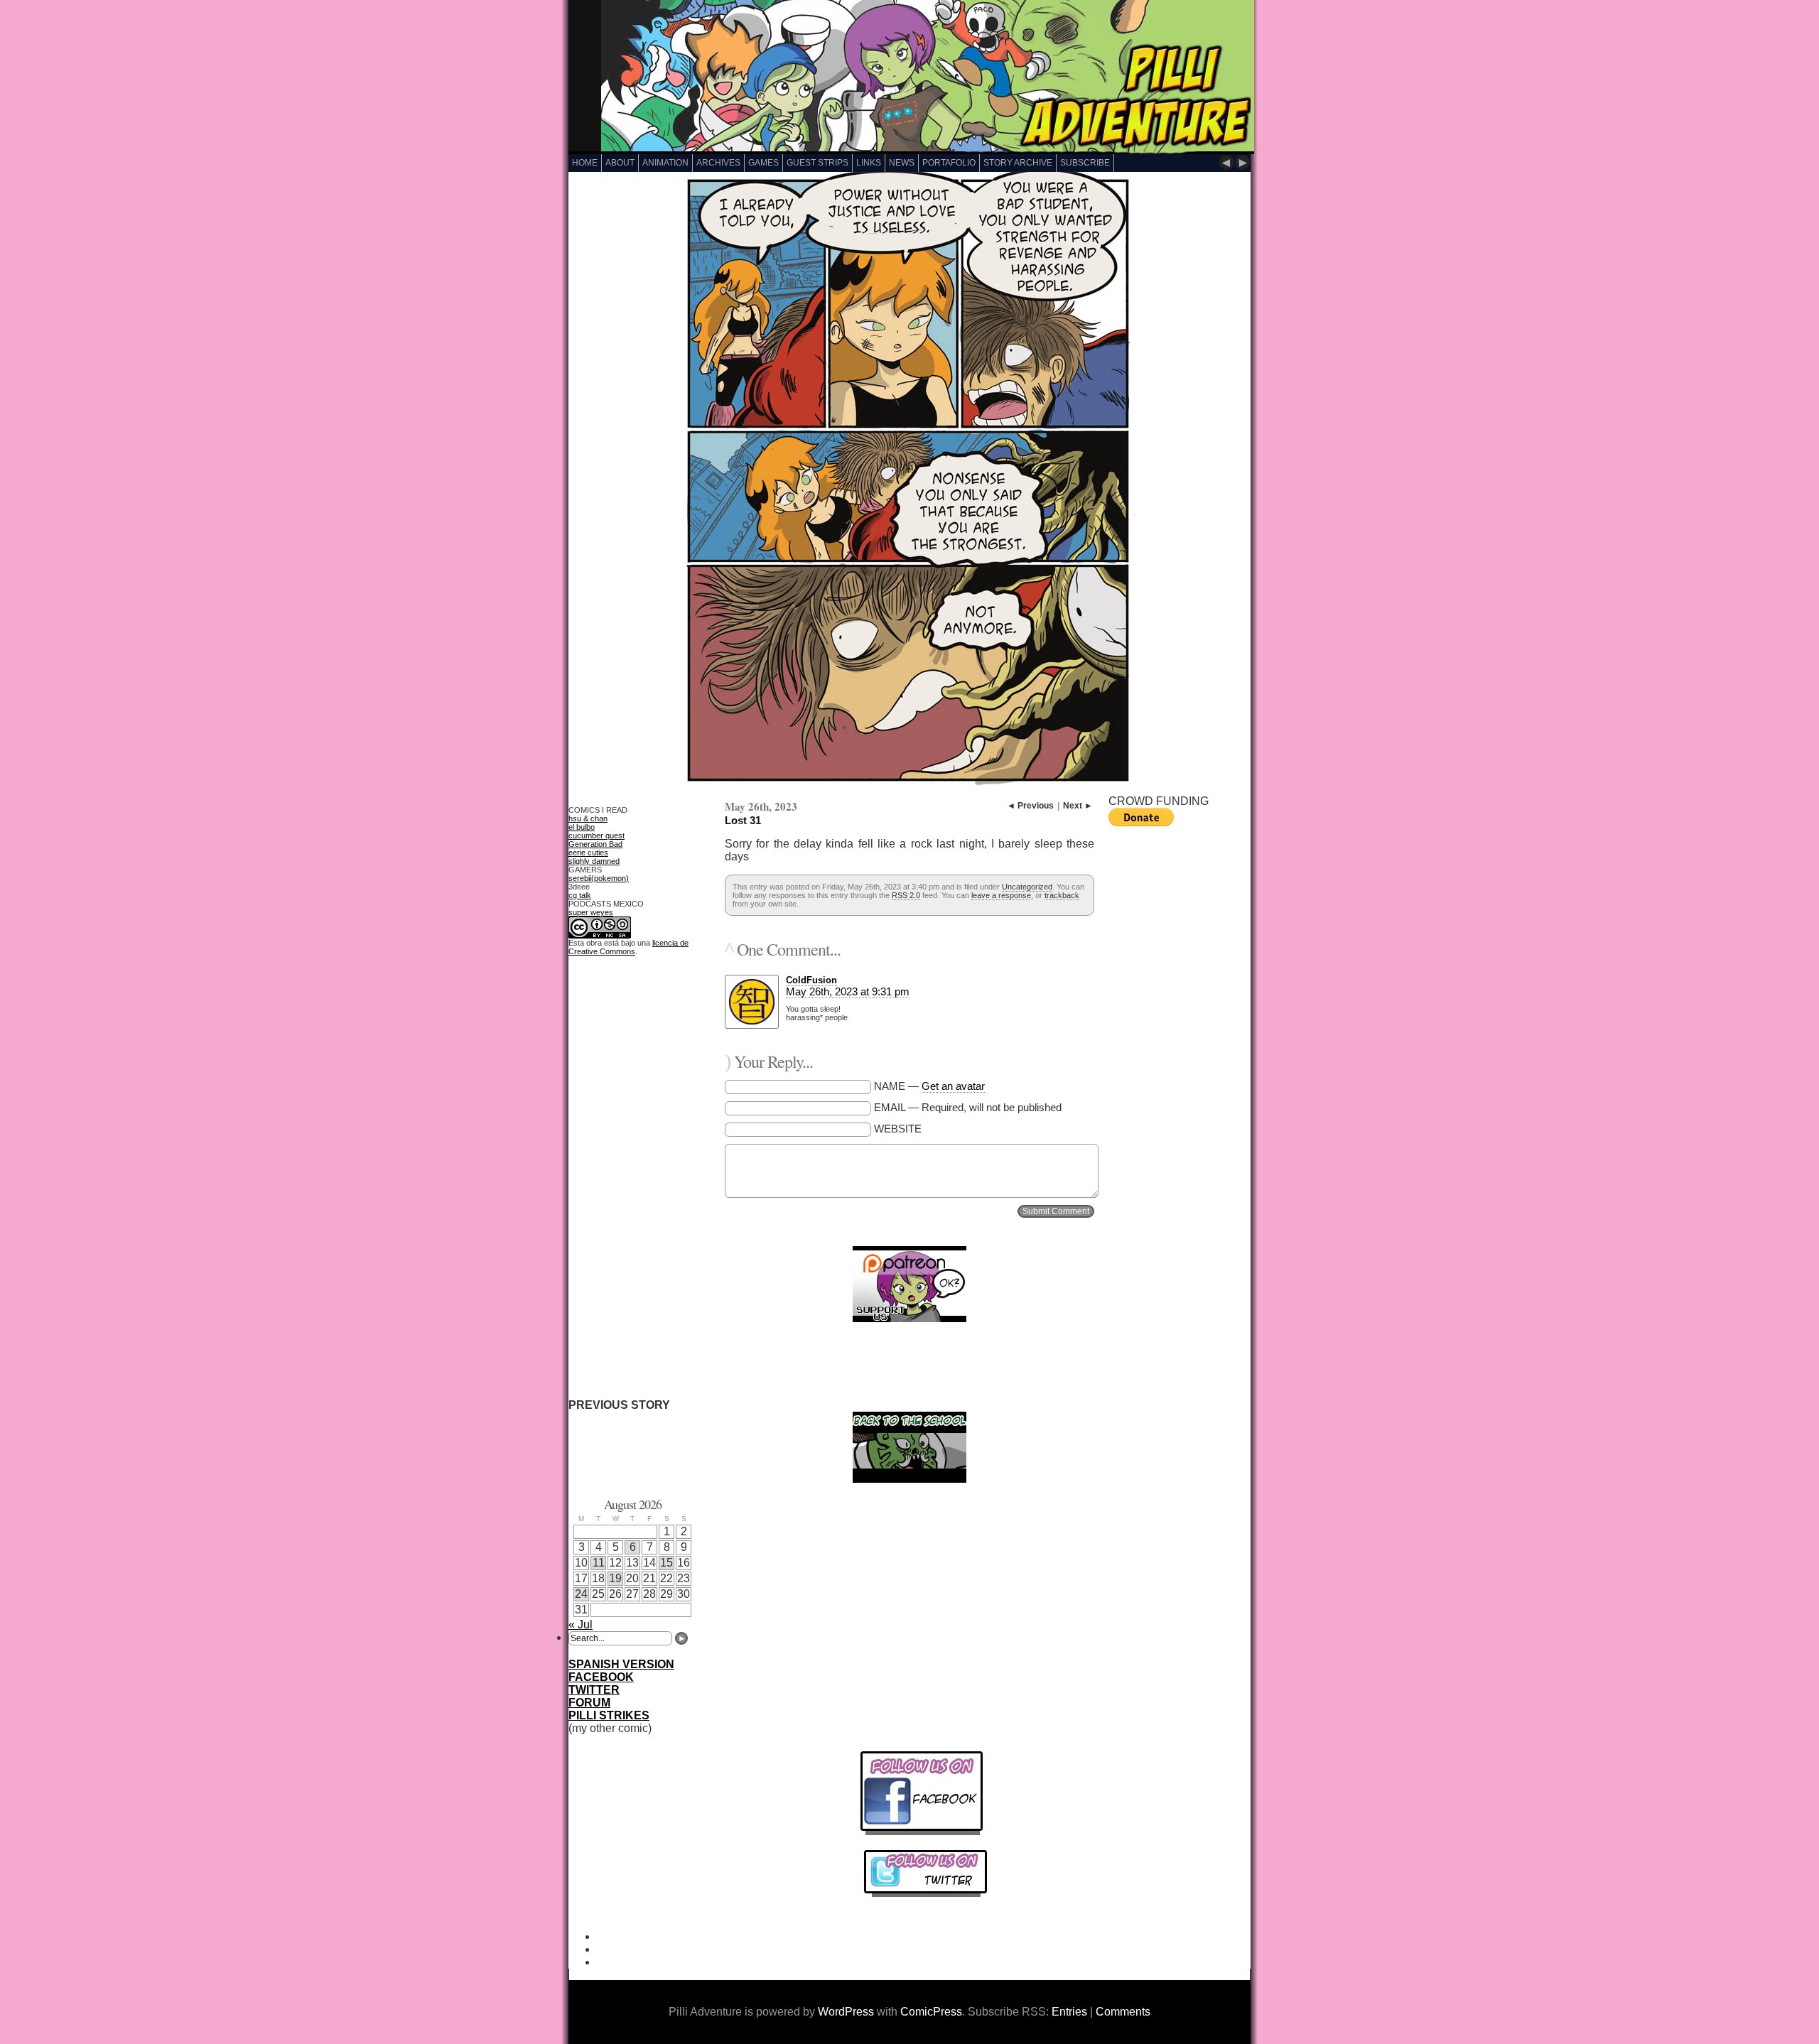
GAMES (763, 163)
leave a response (1001, 895)
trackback (1062, 895)
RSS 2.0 (906, 895)
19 (615, 1578)
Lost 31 (743, 820)
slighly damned (594, 861)
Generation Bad (595, 844)
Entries (1069, 2012)
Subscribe (1085, 163)
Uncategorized (1027, 887)
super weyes (591, 912)
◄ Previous (1030, 806)
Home (585, 163)
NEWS (902, 163)
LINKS (869, 163)
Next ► (1078, 806)
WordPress (846, 2012)
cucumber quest (597, 836)
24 (581, 1594)
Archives (718, 163)
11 (599, 1563)
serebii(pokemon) (599, 878)
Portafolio (949, 163)
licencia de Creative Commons (628, 947)
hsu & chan (588, 818)
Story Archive (1018, 163)
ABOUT (620, 163)
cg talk (580, 895)
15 (666, 1563)
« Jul (581, 1624)
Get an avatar (953, 1086)
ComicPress (931, 2012)
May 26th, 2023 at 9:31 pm (848, 991)
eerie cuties (588, 853)
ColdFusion (811, 980)
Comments (1123, 2012)
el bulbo (582, 827)
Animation (665, 163)
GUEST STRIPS (817, 163)
